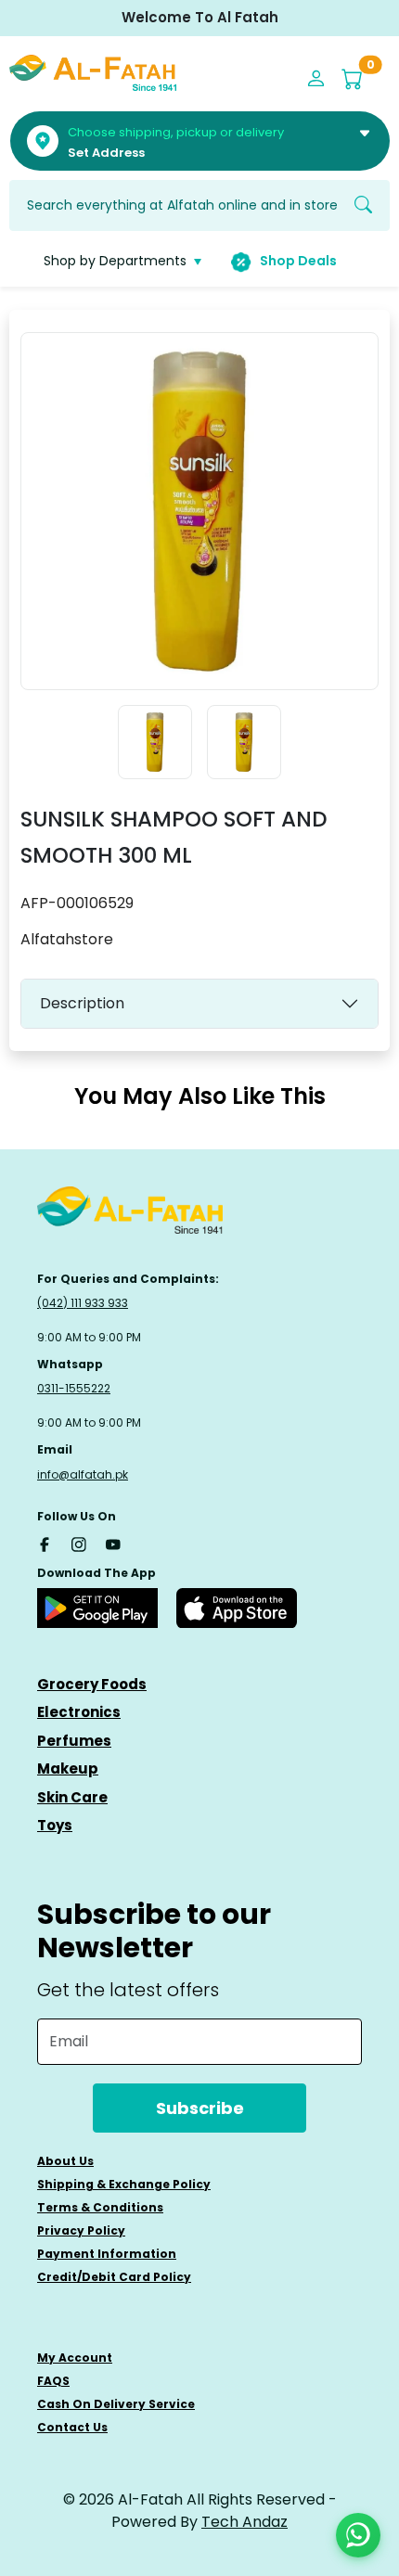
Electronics (79, 1712)
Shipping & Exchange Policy (124, 2184)
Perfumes (74, 1741)
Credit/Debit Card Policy (114, 2277)
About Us (65, 2161)
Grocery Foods (92, 1684)
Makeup (68, 1769)
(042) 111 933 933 (83, 1303)
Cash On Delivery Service (116, 2404)
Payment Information (107, 2254)
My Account (75, 2358)
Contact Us (72, 2427)
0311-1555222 (74, 1388)
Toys (55, 1825)
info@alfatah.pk (83, 1474)
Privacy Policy (81, 2230)
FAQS (53, 2381)
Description (82, 1003)
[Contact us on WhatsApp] (358, 2535)
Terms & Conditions (100, 2207)
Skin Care (72, 1797)
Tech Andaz (245, 2522)
